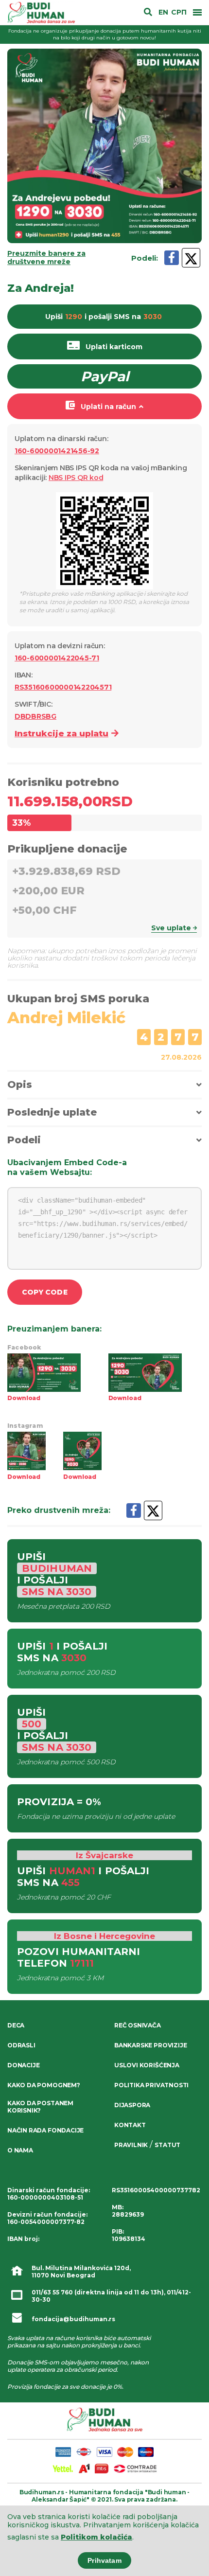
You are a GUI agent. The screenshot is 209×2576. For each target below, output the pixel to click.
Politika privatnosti (151, 2085)
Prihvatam (104, 2560)
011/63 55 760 (52, 2292)
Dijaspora (132, 2105)
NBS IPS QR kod (76, 478)
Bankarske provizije (150, 2045)
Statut (167, 2145)
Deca (16, 2025)
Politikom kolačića (96, 2537)
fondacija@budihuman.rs (73, 2319)
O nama (20, 2150)
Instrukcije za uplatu (61, 733)
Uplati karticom (114, 347)
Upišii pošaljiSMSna (104, 317)
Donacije (23, 2065)
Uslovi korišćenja (147, 2065)
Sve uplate (171, 928)
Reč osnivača (138, 2025)
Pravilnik (131, 2145)
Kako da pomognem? (44, 2085)
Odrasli (21, 2045)
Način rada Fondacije (45, 2130)
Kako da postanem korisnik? (40, 2107)
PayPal (105, 376)
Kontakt (130, 2125)
